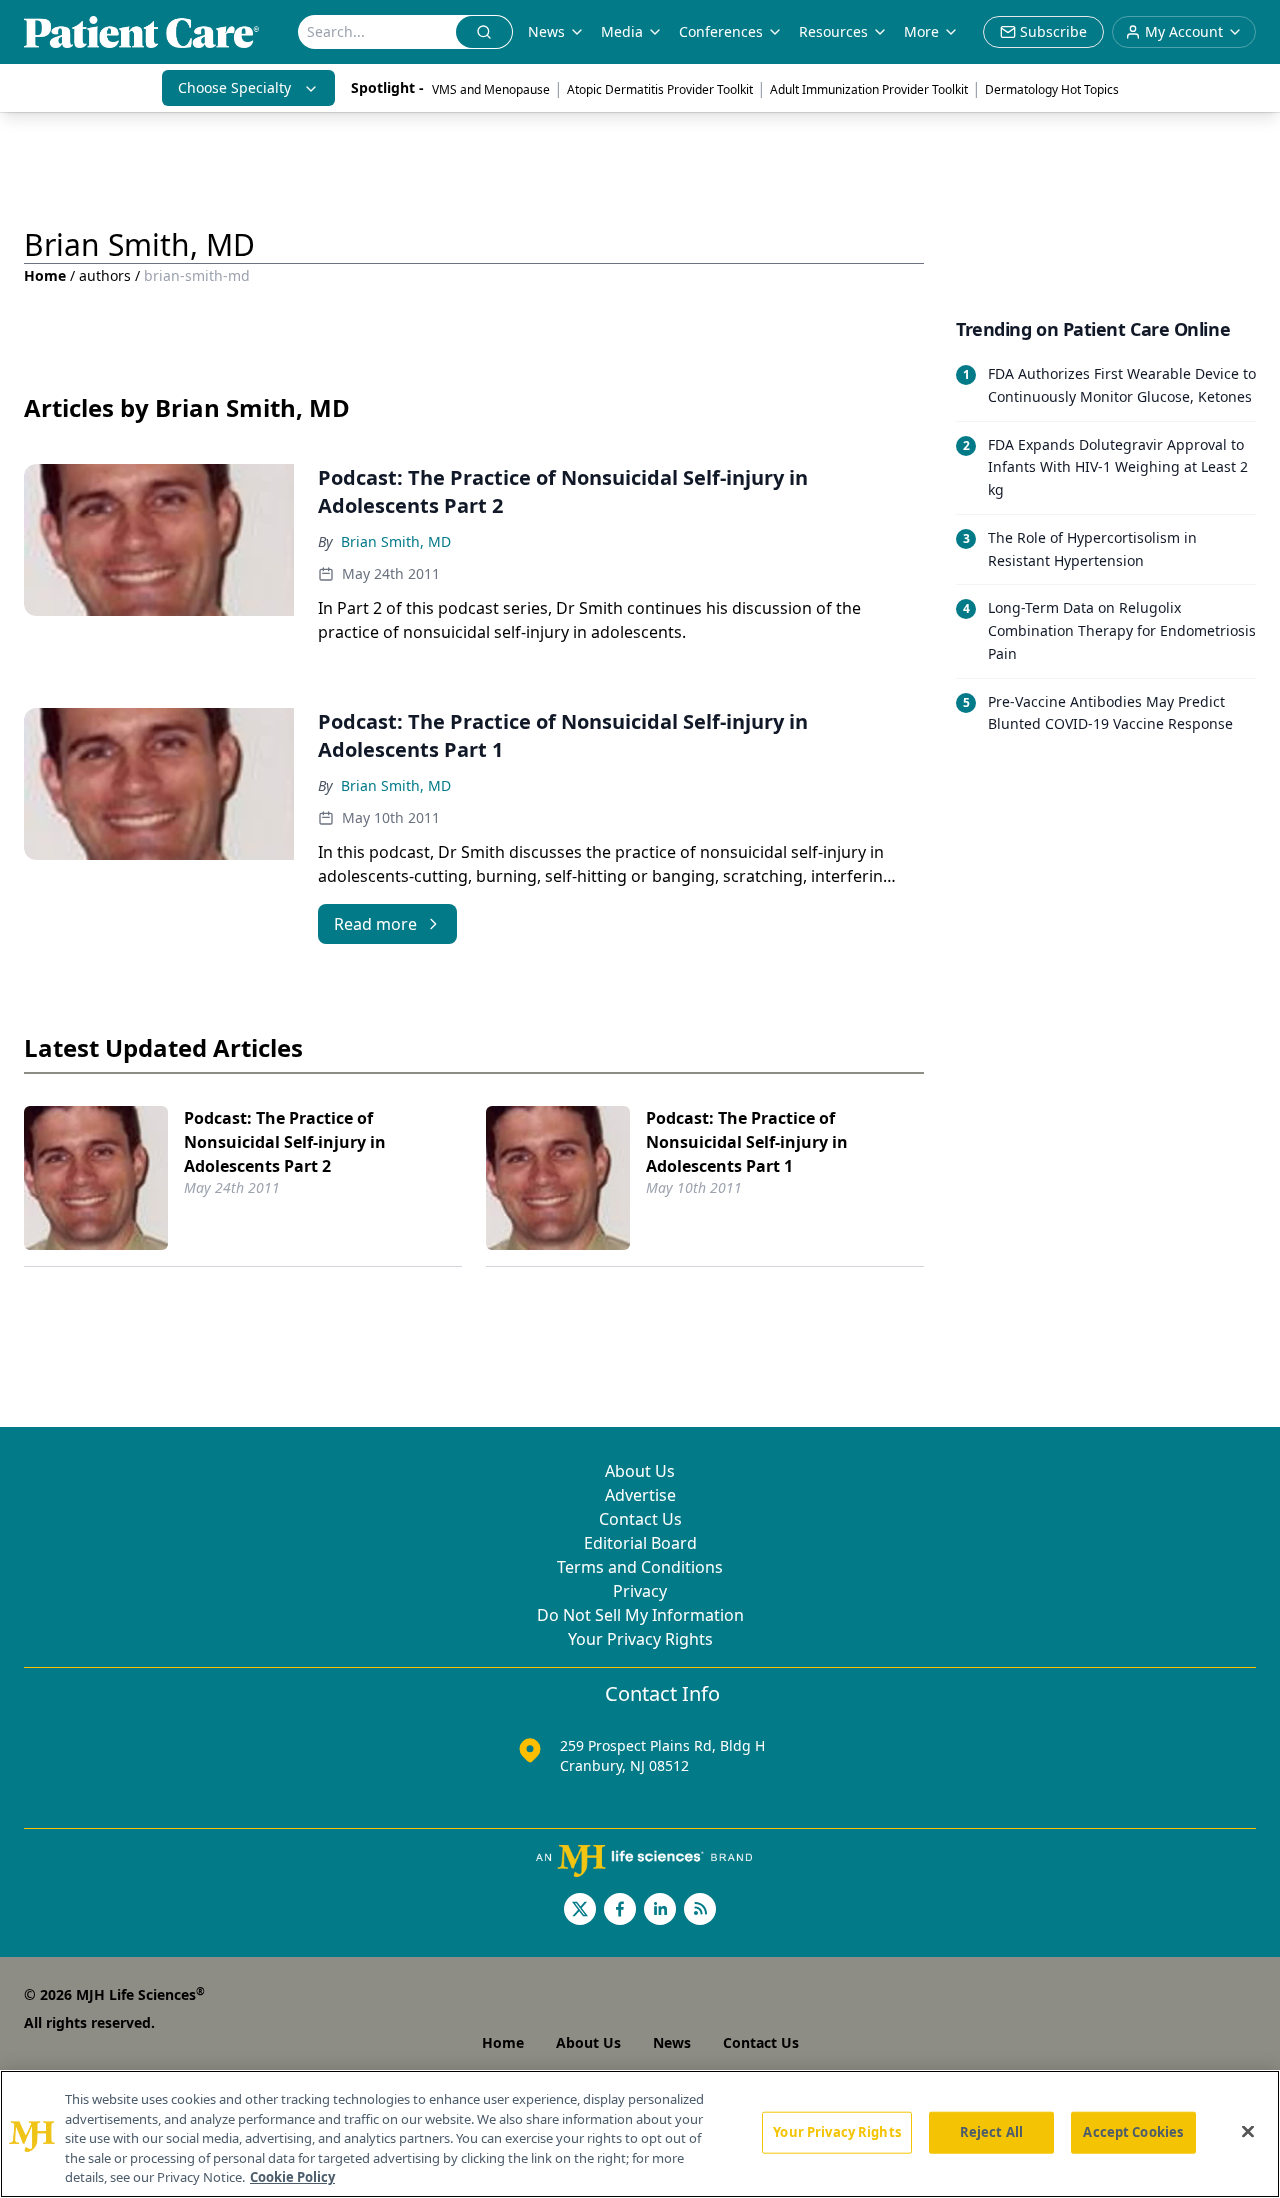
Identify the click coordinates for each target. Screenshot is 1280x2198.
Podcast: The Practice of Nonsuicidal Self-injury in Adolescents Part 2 (285, 1142)
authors (105, 275)
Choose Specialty (234, 87)
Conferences (721, 31)
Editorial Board (640, 1543)
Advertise (640, 1495)
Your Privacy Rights (640, 1639)
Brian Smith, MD (396, 541)
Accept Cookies (1133, 2132)
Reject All (991, 2132)
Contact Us (640, 1519)
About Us (640, 1471)
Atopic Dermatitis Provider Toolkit (660, 89)
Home (45, 275)
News (546, 31)
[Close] (1248, 2132)
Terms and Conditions (640, 1567)
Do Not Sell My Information (640, 1615)
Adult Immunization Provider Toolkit (869, 89)
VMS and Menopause (491, 89)
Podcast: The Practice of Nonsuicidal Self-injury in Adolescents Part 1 (747, 1142)
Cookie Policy (292, 2177)
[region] (640, 2134)
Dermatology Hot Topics (1052, 89)
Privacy (640, 1591)
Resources (833, 31)
